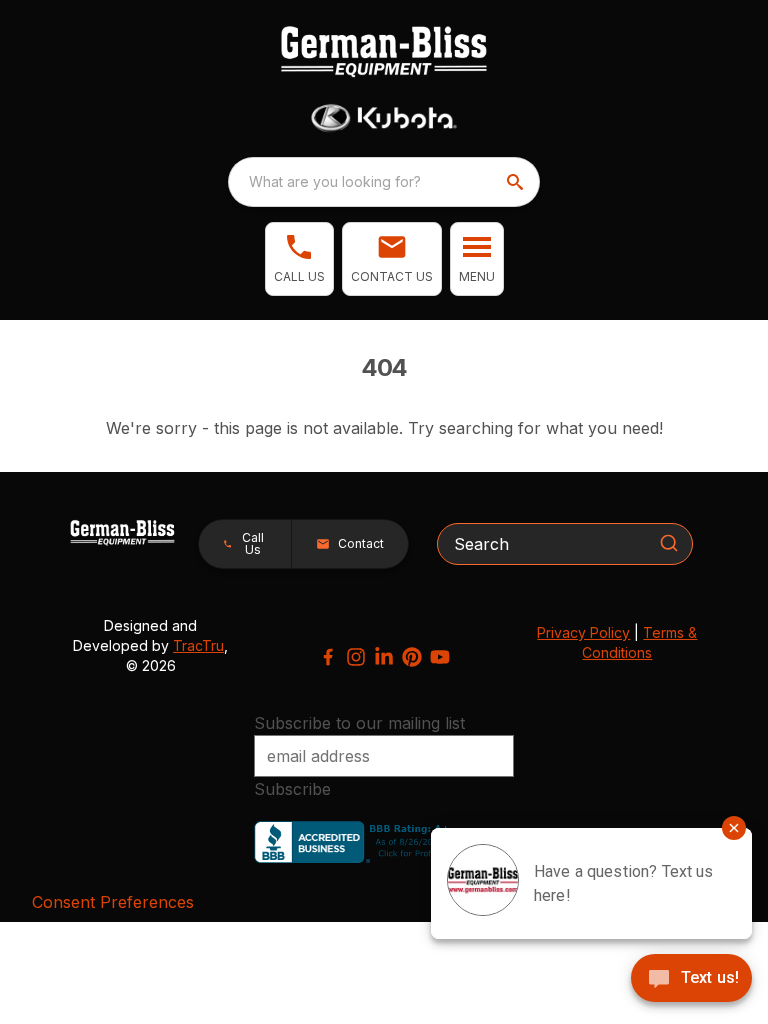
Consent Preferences (113, 902)
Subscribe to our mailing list (359, 723)
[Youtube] (440, 657)
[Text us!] (691, 980)
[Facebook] (328, 657)
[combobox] (384, 182)
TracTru (198, 645)
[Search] (669, 543)
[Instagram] (356, 657)
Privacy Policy (583, 632)
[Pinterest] (412, 657)
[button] (299, 259)
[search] (517, 182)
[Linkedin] (384, 657)
